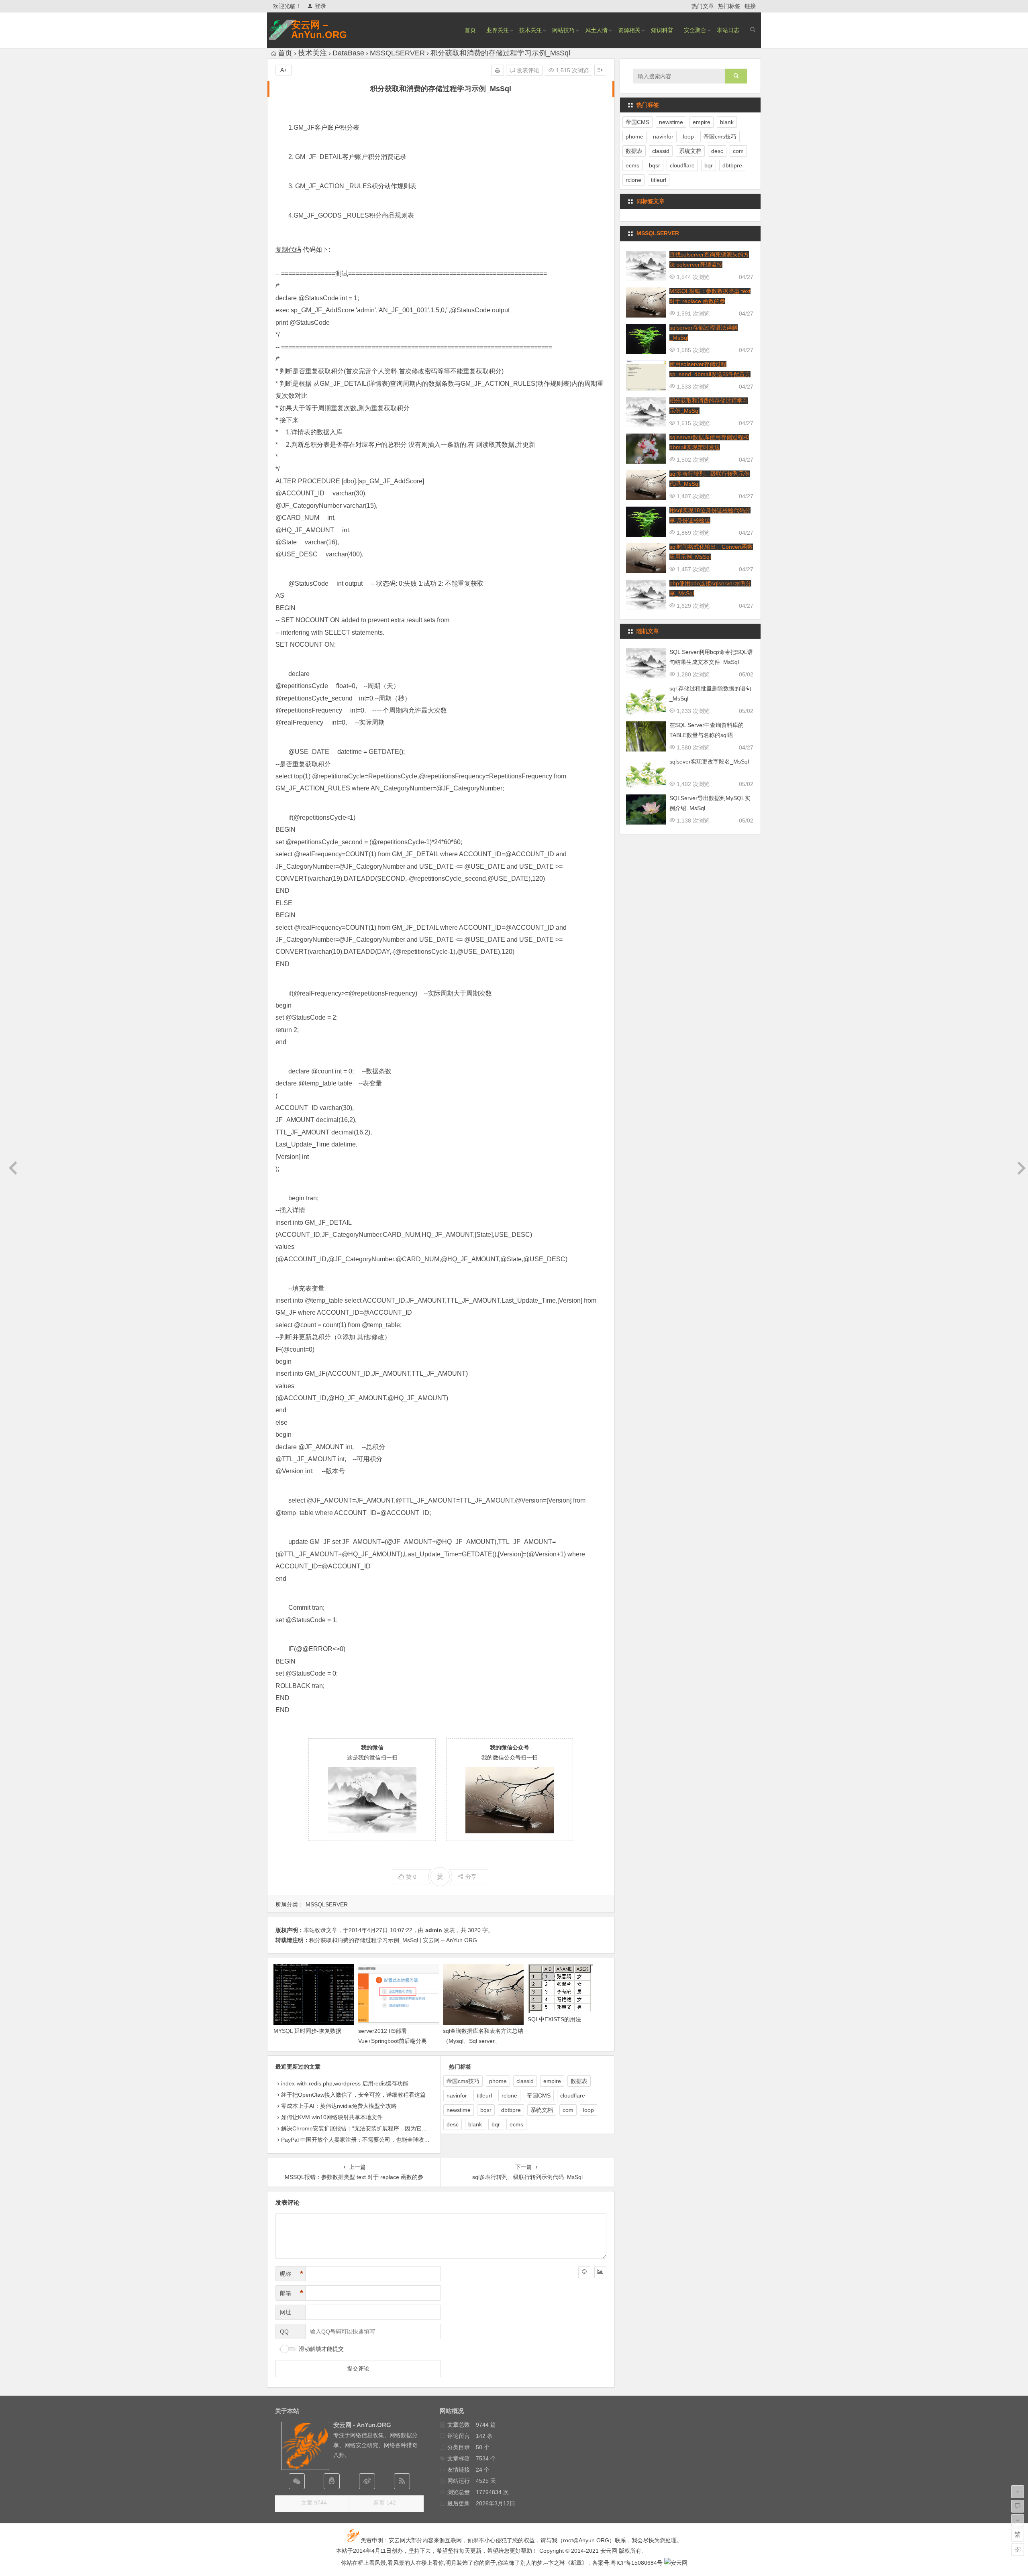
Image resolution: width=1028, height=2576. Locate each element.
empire (552, 2081)
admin (434, 1930)
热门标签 (729, 6)
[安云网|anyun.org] (676, 2563)
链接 (750, 6)
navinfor (457, 2095)
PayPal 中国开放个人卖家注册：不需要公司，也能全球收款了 (358, 2140)
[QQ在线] (332, 2481)
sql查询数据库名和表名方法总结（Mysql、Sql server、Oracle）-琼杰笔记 (483, 2041)
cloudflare (573, 2095)
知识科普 (662, 30)
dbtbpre (511, 2110)
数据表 (579, 2081)
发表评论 (527, 70)
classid (525, 2081)
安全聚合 (695, 30)
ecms (516, 2124)
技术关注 (530, 30)
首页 (470, 30)
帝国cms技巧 (463, 2081)
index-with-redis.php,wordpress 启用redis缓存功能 (345, 2083)
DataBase (348, 53)
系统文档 (542, 2110)
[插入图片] (600, 2272)
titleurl (484, 2095)
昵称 (292, 2274)
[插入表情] (584, 2272)
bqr (496, 2124)
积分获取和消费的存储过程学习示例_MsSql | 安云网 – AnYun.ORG (393, 1940)
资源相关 (629, 30)
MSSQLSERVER (397, 53)
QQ (284, 2332)
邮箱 (292, 2293)
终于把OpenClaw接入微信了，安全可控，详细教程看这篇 (353, 2095)
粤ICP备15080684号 (637, 2563)
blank (475, 2124)
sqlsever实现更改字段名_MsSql (709, 762)
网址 (286, 2312)
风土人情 (596, 30)
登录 (320, 6)
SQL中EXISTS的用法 (554, 2019)
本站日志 (728, 30)
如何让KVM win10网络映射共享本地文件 (332, 2117)
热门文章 (703, 6)
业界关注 (498, 30)
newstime (459, 2110)
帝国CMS (539, 2095)
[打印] (498, 70)
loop (588, 2110)
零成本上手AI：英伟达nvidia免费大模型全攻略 (339, 2106)
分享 (471, 1877)
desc (453, 2124)
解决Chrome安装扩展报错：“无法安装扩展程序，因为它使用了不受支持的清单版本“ (386, 2128)
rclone (509, 2095)
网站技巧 (563, 30)
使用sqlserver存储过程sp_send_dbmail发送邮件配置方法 (710, 374)
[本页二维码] (1018, 2550)
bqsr (486, 2110)
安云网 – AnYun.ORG (319, 30)
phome (498, 2081)
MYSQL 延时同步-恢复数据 (307, 2031)
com (568, 2110)
